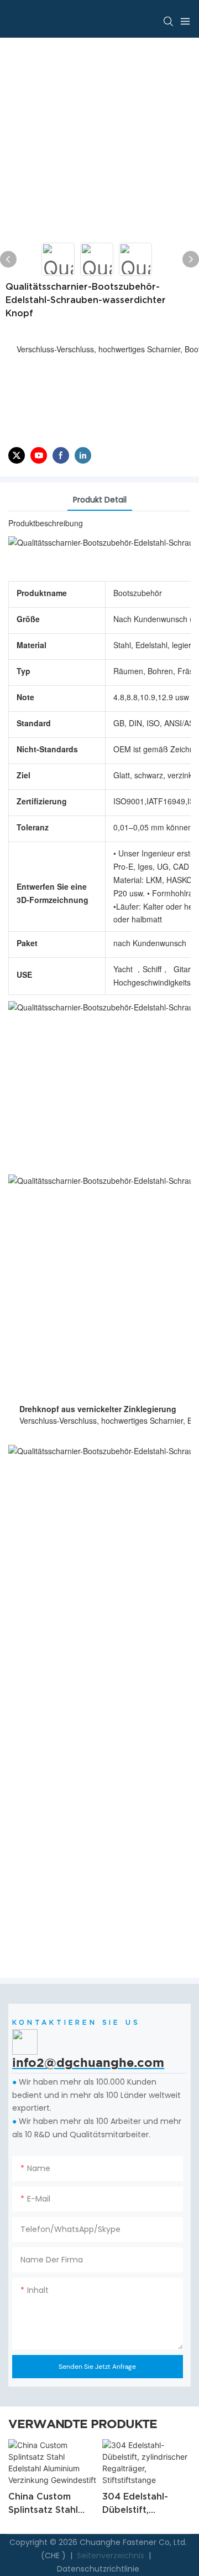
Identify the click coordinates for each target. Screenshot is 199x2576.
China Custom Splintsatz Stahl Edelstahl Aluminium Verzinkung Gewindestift (43, 2504)
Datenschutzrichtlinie (98, 2569)
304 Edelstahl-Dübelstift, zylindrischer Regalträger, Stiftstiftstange (137, 2504)
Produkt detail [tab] (100, 500)
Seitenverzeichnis (111, 2556)
